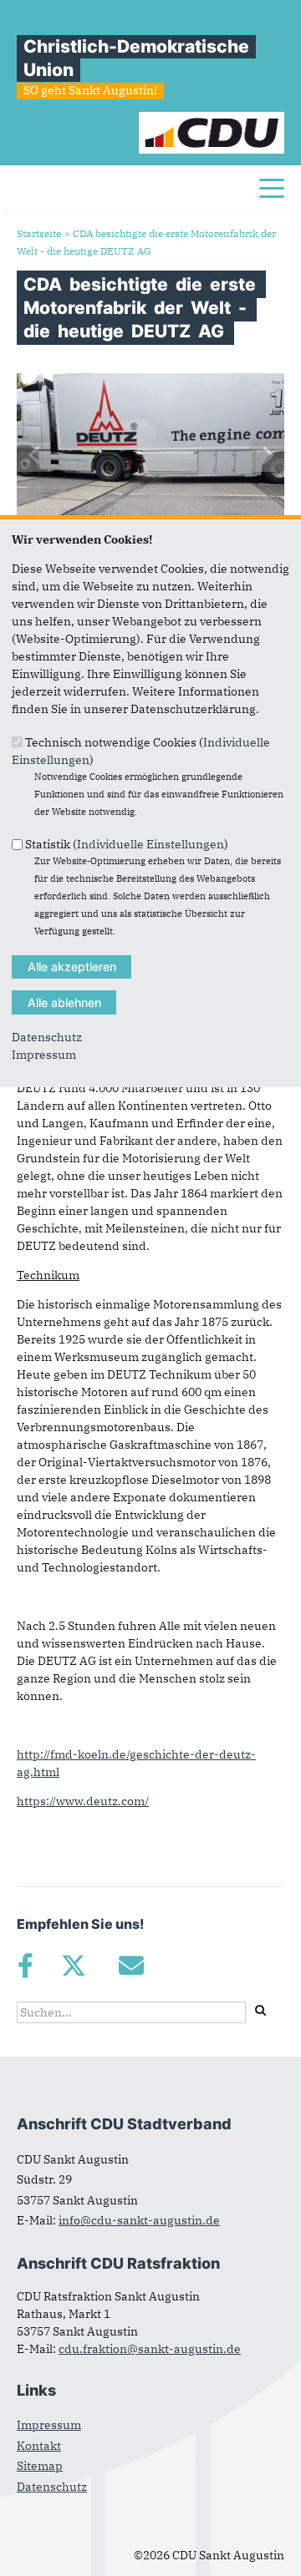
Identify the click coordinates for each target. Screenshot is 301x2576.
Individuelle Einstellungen (150, 844)
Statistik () (127, 844)
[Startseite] (212, 120)
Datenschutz (47, 1037)
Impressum (44, 1055)
